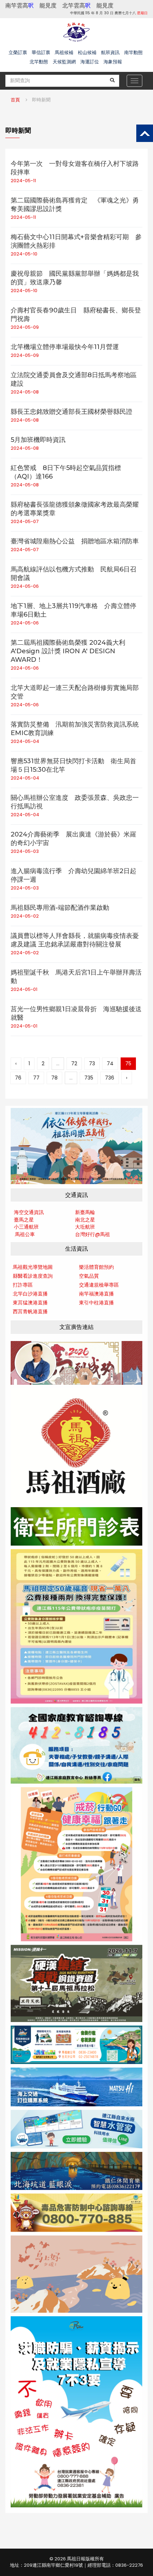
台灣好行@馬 (90, 1234)
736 (110, 1078)
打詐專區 (23, 1285)
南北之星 (85, 1220)
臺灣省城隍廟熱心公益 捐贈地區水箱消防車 (75, 541)
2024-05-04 (25, 741)
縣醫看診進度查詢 (33, 1276)
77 (36, 1078)
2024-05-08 (25, 392)
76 (18, 1078)
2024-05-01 (24, 989)
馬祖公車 (25, 1234)
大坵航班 (85, 1227)
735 (89, 1078)
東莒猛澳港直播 (30, 1303)
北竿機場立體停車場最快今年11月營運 (65, 347)
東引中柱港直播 (96, 1303)
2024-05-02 (25, 916)
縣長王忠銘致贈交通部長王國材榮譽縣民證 (72, 412)
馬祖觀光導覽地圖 (33, 1267)
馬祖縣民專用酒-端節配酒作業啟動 (60, 908)
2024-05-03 (25, 851)
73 (92, 1063)
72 (74, 1063)
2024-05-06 (25, 586)
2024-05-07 (25, 521)
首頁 (15, 100)
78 (54, 1078)
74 (110, 1063)
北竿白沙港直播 (30, 1294)
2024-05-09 (25, 327)
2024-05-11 (23, 181)
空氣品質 (89, 1276)
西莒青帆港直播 (30, 1311)
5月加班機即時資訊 (38, 440)
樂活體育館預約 (96, 1267)
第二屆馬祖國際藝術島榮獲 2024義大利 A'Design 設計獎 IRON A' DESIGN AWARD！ (68, 651)
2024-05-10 (24, 254)
